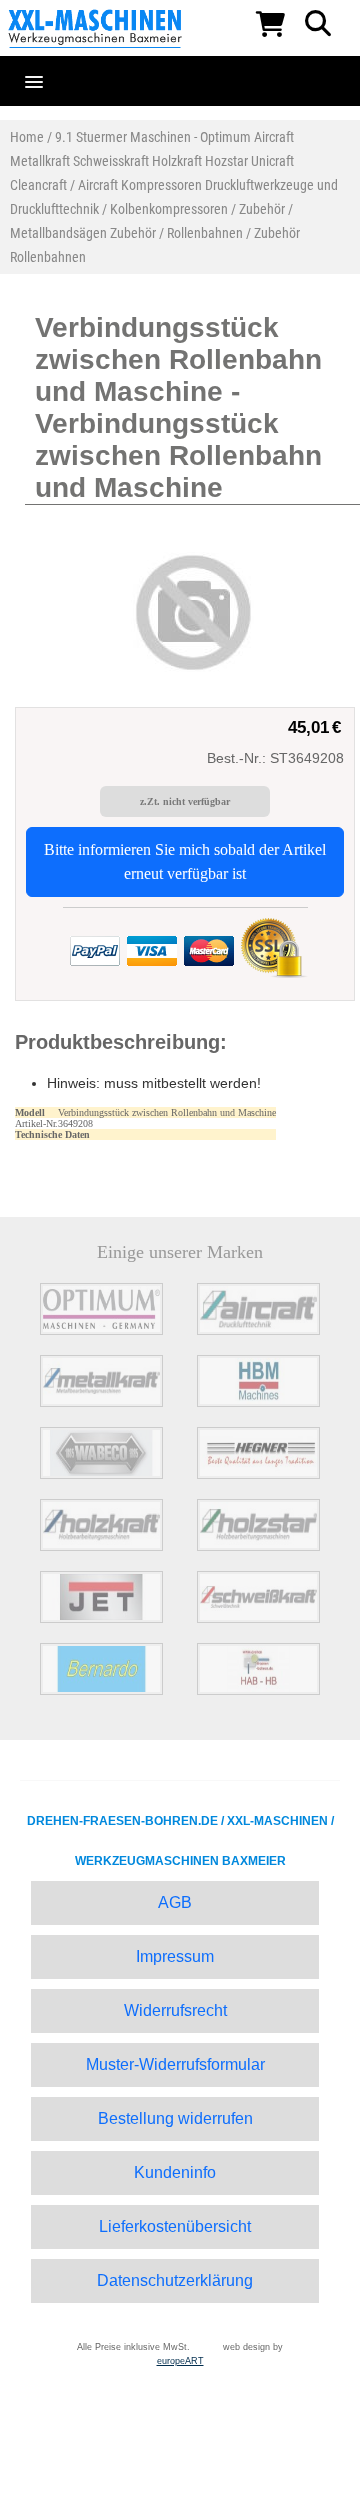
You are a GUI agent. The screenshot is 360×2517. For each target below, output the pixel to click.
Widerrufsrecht (175, 2010)
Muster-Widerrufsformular (175, 2064)
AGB (175, 1902)
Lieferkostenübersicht (175, 2226)
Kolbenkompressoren (169, 209)
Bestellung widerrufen (175, 2118)
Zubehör (262, 209)
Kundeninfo (175, 2172)
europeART (180, 2361)
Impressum (175, 1956)
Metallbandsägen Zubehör (83, 233)
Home (27, 137)
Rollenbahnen (205, 233)
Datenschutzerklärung (175, 2280)
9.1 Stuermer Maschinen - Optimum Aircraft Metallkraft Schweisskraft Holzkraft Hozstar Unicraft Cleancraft (152, 161)
